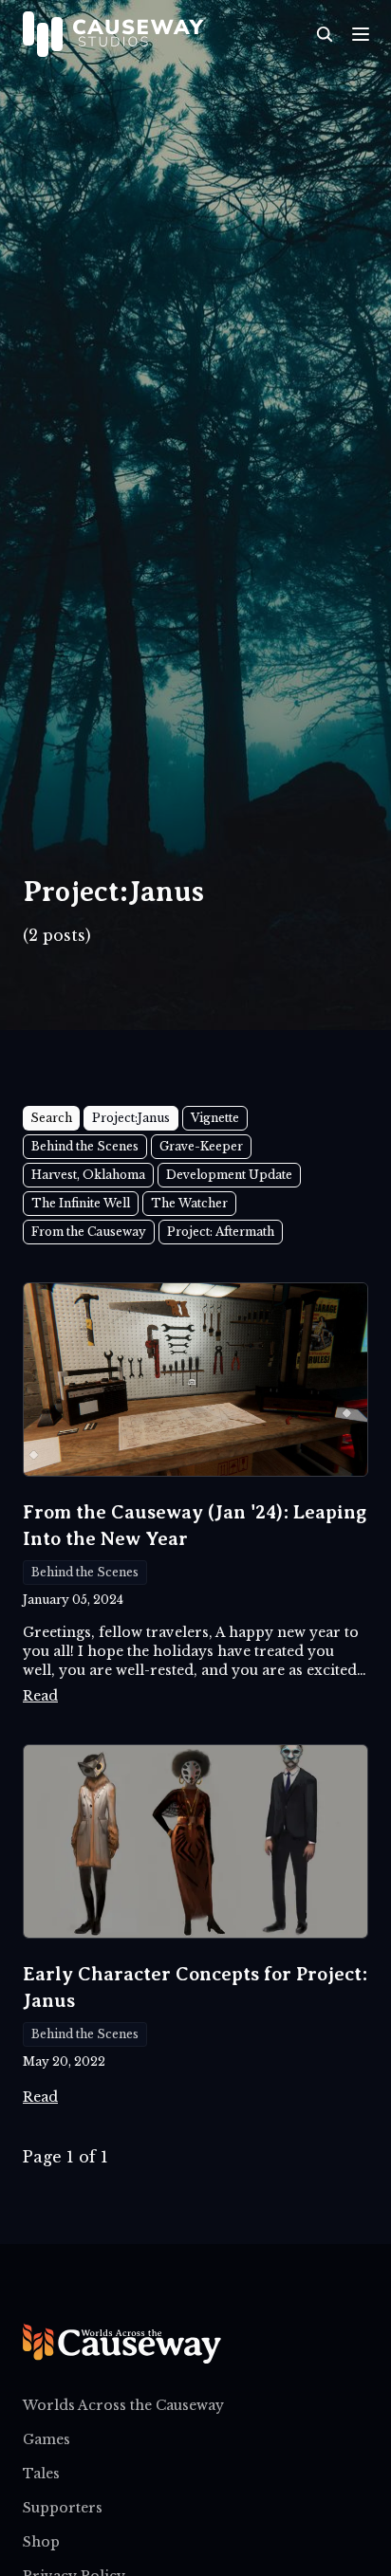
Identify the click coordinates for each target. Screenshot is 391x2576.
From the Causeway (89, 1232)
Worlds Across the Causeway (123, 2405)
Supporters (63, 2508)
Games (47, 2439)
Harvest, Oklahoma (88, 1175)
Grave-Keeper (201, 1146)
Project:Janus (131, 1118)
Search (51, 1118)
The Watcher (189, 1203)
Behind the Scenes (85, 1146)
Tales (41, 2474)
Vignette (215, 1118)
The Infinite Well (81, 1203)
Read (40, 1696)
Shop (41, 2542)
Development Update (229, 1175)
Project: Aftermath (221, 1232)
